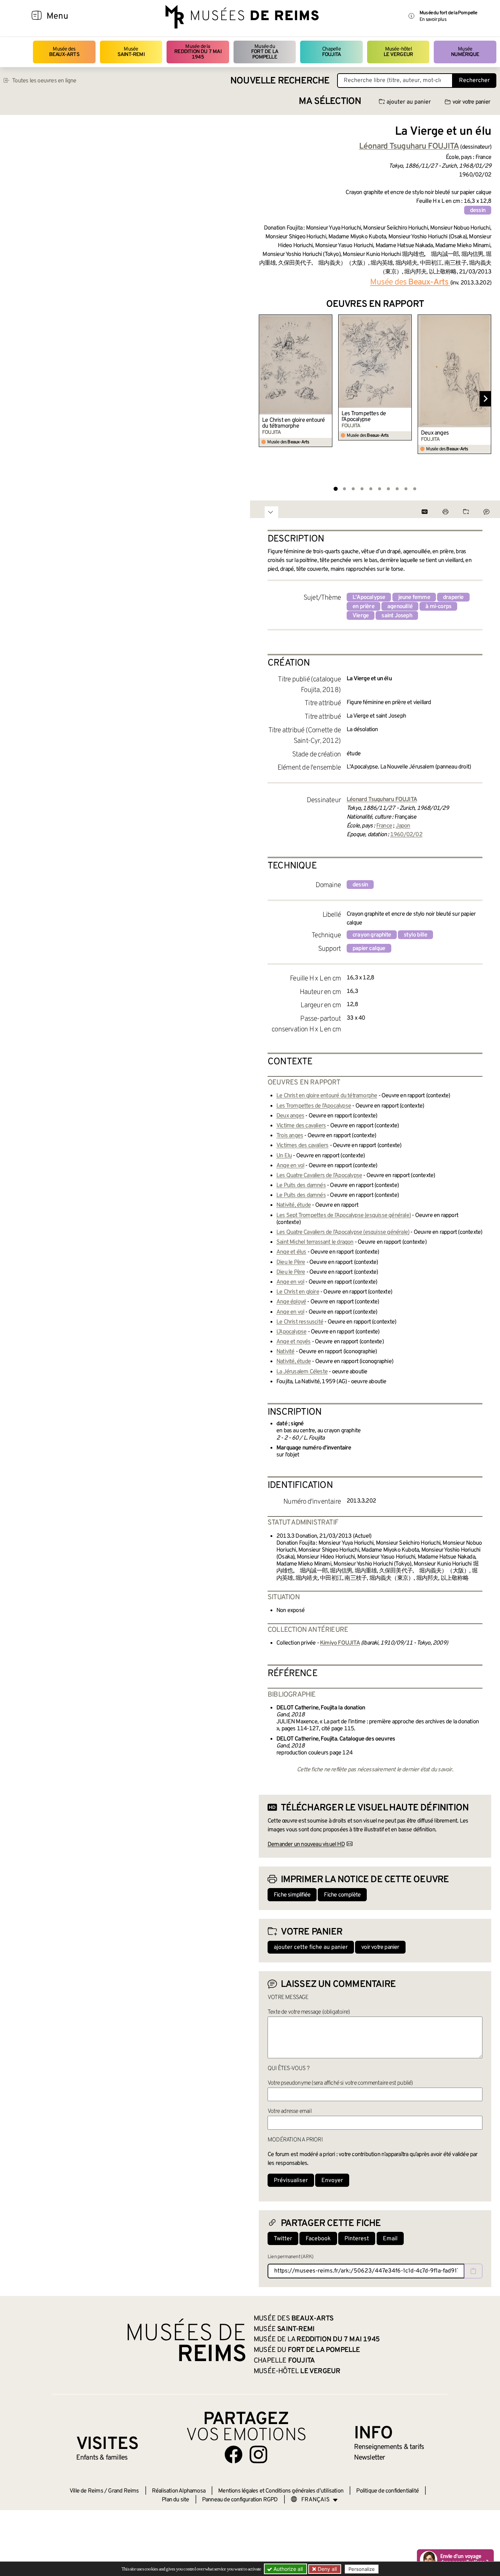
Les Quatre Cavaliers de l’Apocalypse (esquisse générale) (343, 1232)
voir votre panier (471, 102)
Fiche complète (342, 1895)
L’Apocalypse (291, 1332)
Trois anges (290, 1136)
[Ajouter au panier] (328, 319)
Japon (403, 826)
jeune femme (414, 598)
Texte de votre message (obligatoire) (309, 2012)
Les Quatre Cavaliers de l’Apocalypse (319, 1176)
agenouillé (400, 607)
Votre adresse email (290, 2111)
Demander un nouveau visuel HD (306, 1844)
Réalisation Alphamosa (179, 2491)
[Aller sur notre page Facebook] (234, 2454)
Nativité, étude (294, 1205)
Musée (131, 52)
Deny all (327, 2569)
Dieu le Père (291, 1262)
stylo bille (415, 935)
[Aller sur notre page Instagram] (258, 2454)
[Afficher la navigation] (37, 16)
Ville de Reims (86, 2491)
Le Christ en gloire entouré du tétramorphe (293, 423)
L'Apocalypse (369, 598)
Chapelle (331, 52)
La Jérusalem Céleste (302, 1372)
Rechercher (474, 81)
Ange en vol (290, 1166)
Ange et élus (291, 1252)
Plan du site (175, 2500)
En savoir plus (433, 20)
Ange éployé (291, 1302)
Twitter (283, 2239)
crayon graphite (372, 935)
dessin (478, 211)
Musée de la (198, 52)
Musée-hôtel (398, 52)
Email (390, 2239)
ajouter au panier (409, 102)
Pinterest (357, 2239)
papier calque (369, 949)
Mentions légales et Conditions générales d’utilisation (281, 2491)
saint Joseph (397, 616)
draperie (453, 598)
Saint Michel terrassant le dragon (315, 1242)
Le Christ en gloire (298, 1292)
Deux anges (435, 433)
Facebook (318, 2239)
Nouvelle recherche (280, 81)
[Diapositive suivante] (485, 399)
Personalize (362, 2569)
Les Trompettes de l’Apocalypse (364, 417)
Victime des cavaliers (301, 1126)
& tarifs (389, 2447)
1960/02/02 (406, 835)
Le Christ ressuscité (300, 1322)
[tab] (335, 489)
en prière (363, 607)
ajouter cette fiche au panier (311, 1947)
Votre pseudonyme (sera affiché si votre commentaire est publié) (340, 2083)
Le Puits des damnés (301, 1185)
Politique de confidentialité (387, 2491)
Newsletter (370, 2458)
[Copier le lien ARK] (473, 2271)
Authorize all (287, 2569)
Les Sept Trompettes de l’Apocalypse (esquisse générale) (344, 1216)
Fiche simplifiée (292, 1895)
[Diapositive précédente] (265, 399)
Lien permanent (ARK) (290, 2257)
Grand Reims (123, 2491)
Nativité (286, 1352)
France (384, 826)
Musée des (64, 52)
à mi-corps (438, 607)
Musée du (265, 52)
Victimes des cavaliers (302, 1146)
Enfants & (102, 2458)
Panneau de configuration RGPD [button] (240, 2500)
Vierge (361, 616)
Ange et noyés (294, 1342)
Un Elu (284, 1156)
